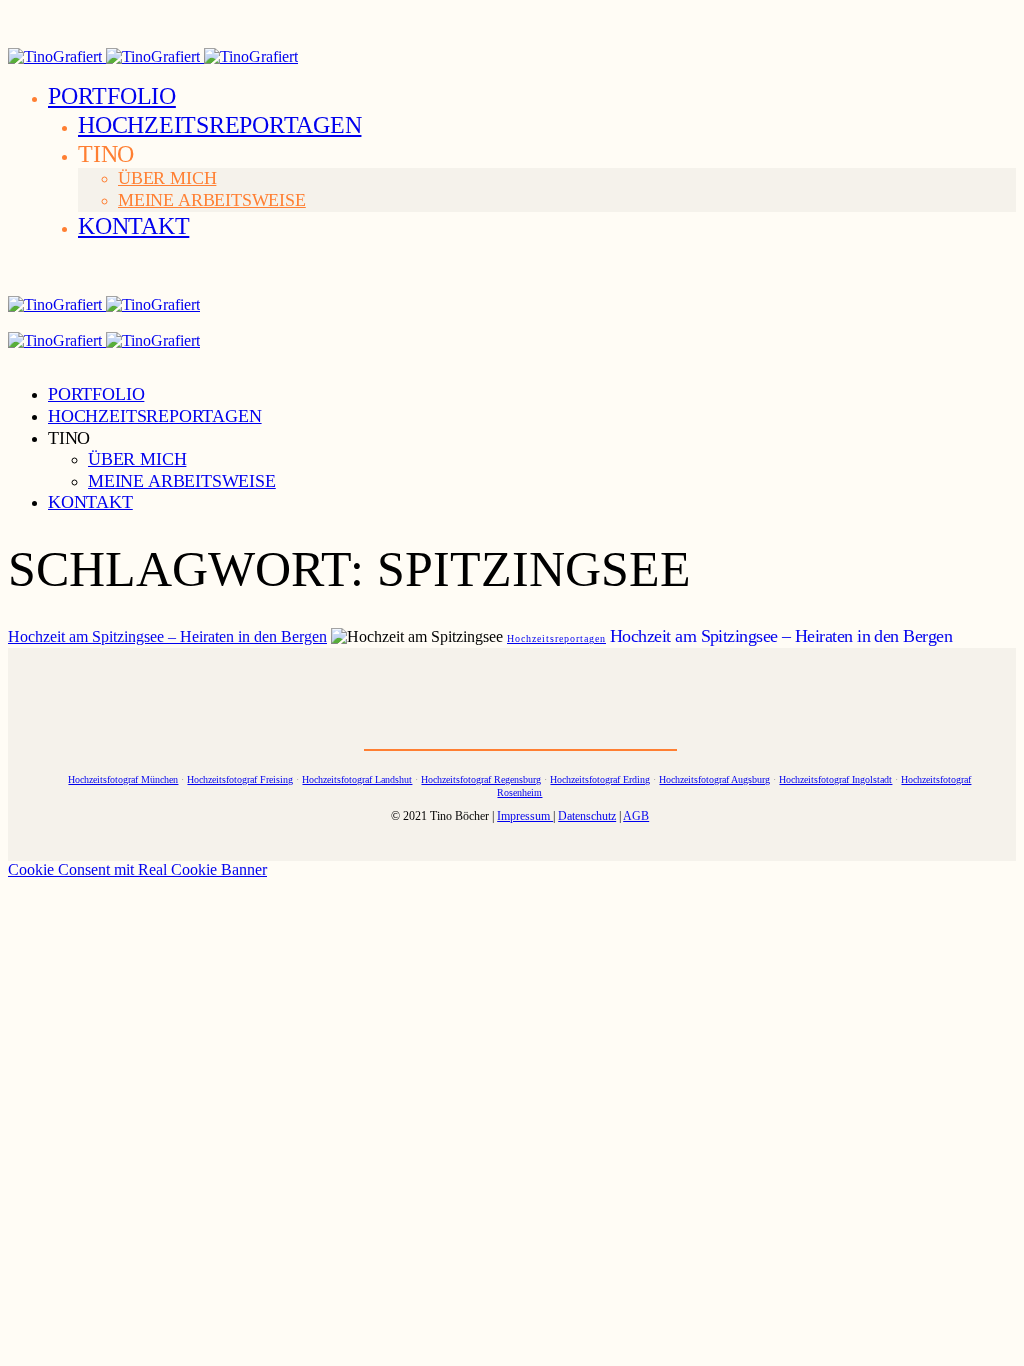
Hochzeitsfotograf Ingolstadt (835, 779)
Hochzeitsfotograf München (123, 779)
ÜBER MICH (167, 178)
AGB (636, 816)
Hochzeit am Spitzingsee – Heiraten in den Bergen (167, 636)
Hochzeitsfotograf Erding (600, 779)
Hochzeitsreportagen (556, 638)
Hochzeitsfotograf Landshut (357, 779)
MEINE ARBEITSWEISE (212, 200)
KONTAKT (133, 226)
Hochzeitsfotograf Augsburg (714, 779)
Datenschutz (587, 816)
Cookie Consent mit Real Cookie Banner (137, 869)
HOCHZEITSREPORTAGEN (219, 125)
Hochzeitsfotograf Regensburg (481, 779)
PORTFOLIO (112, 96)
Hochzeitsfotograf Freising (240, 779)
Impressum (525, 816)
